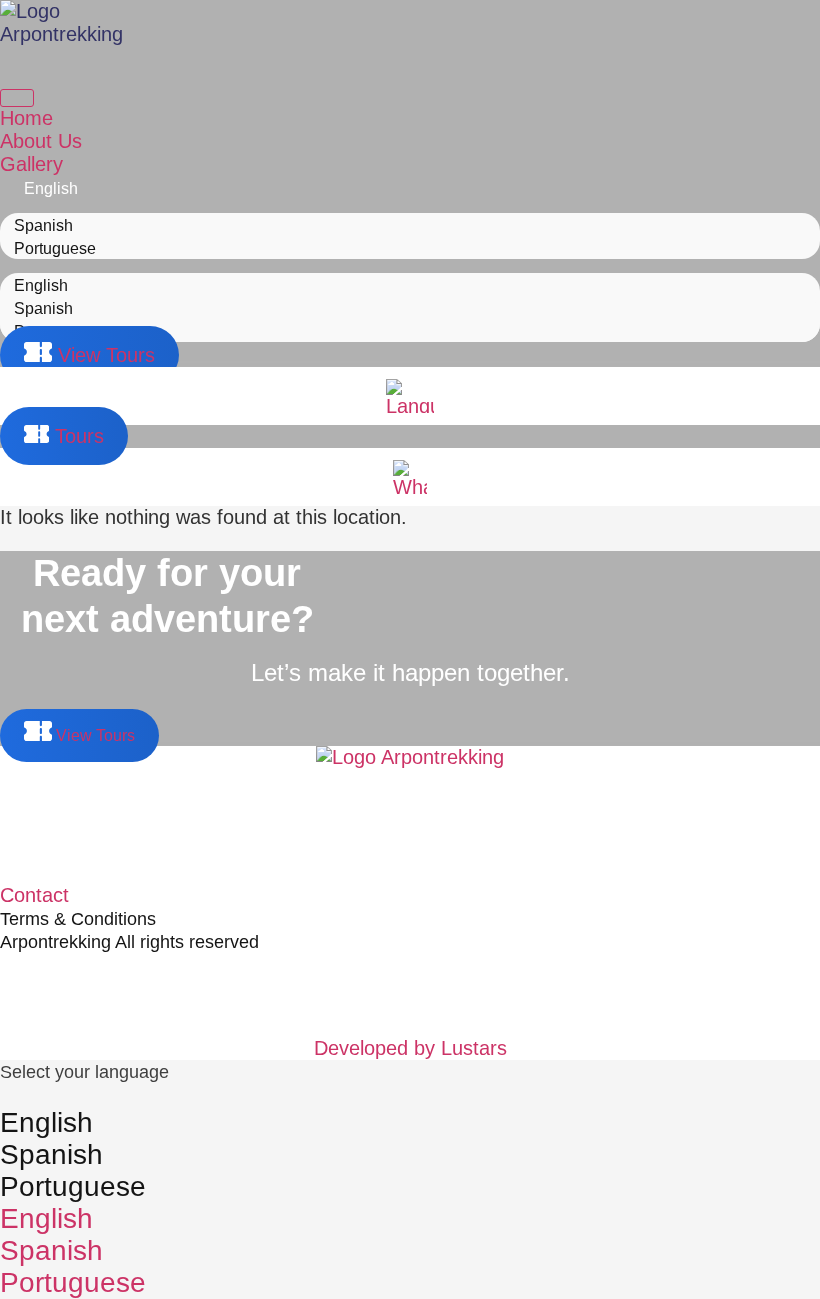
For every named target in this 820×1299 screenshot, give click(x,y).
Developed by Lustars (410, 1048)
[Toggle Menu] (17, 98)
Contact (34, 895)
